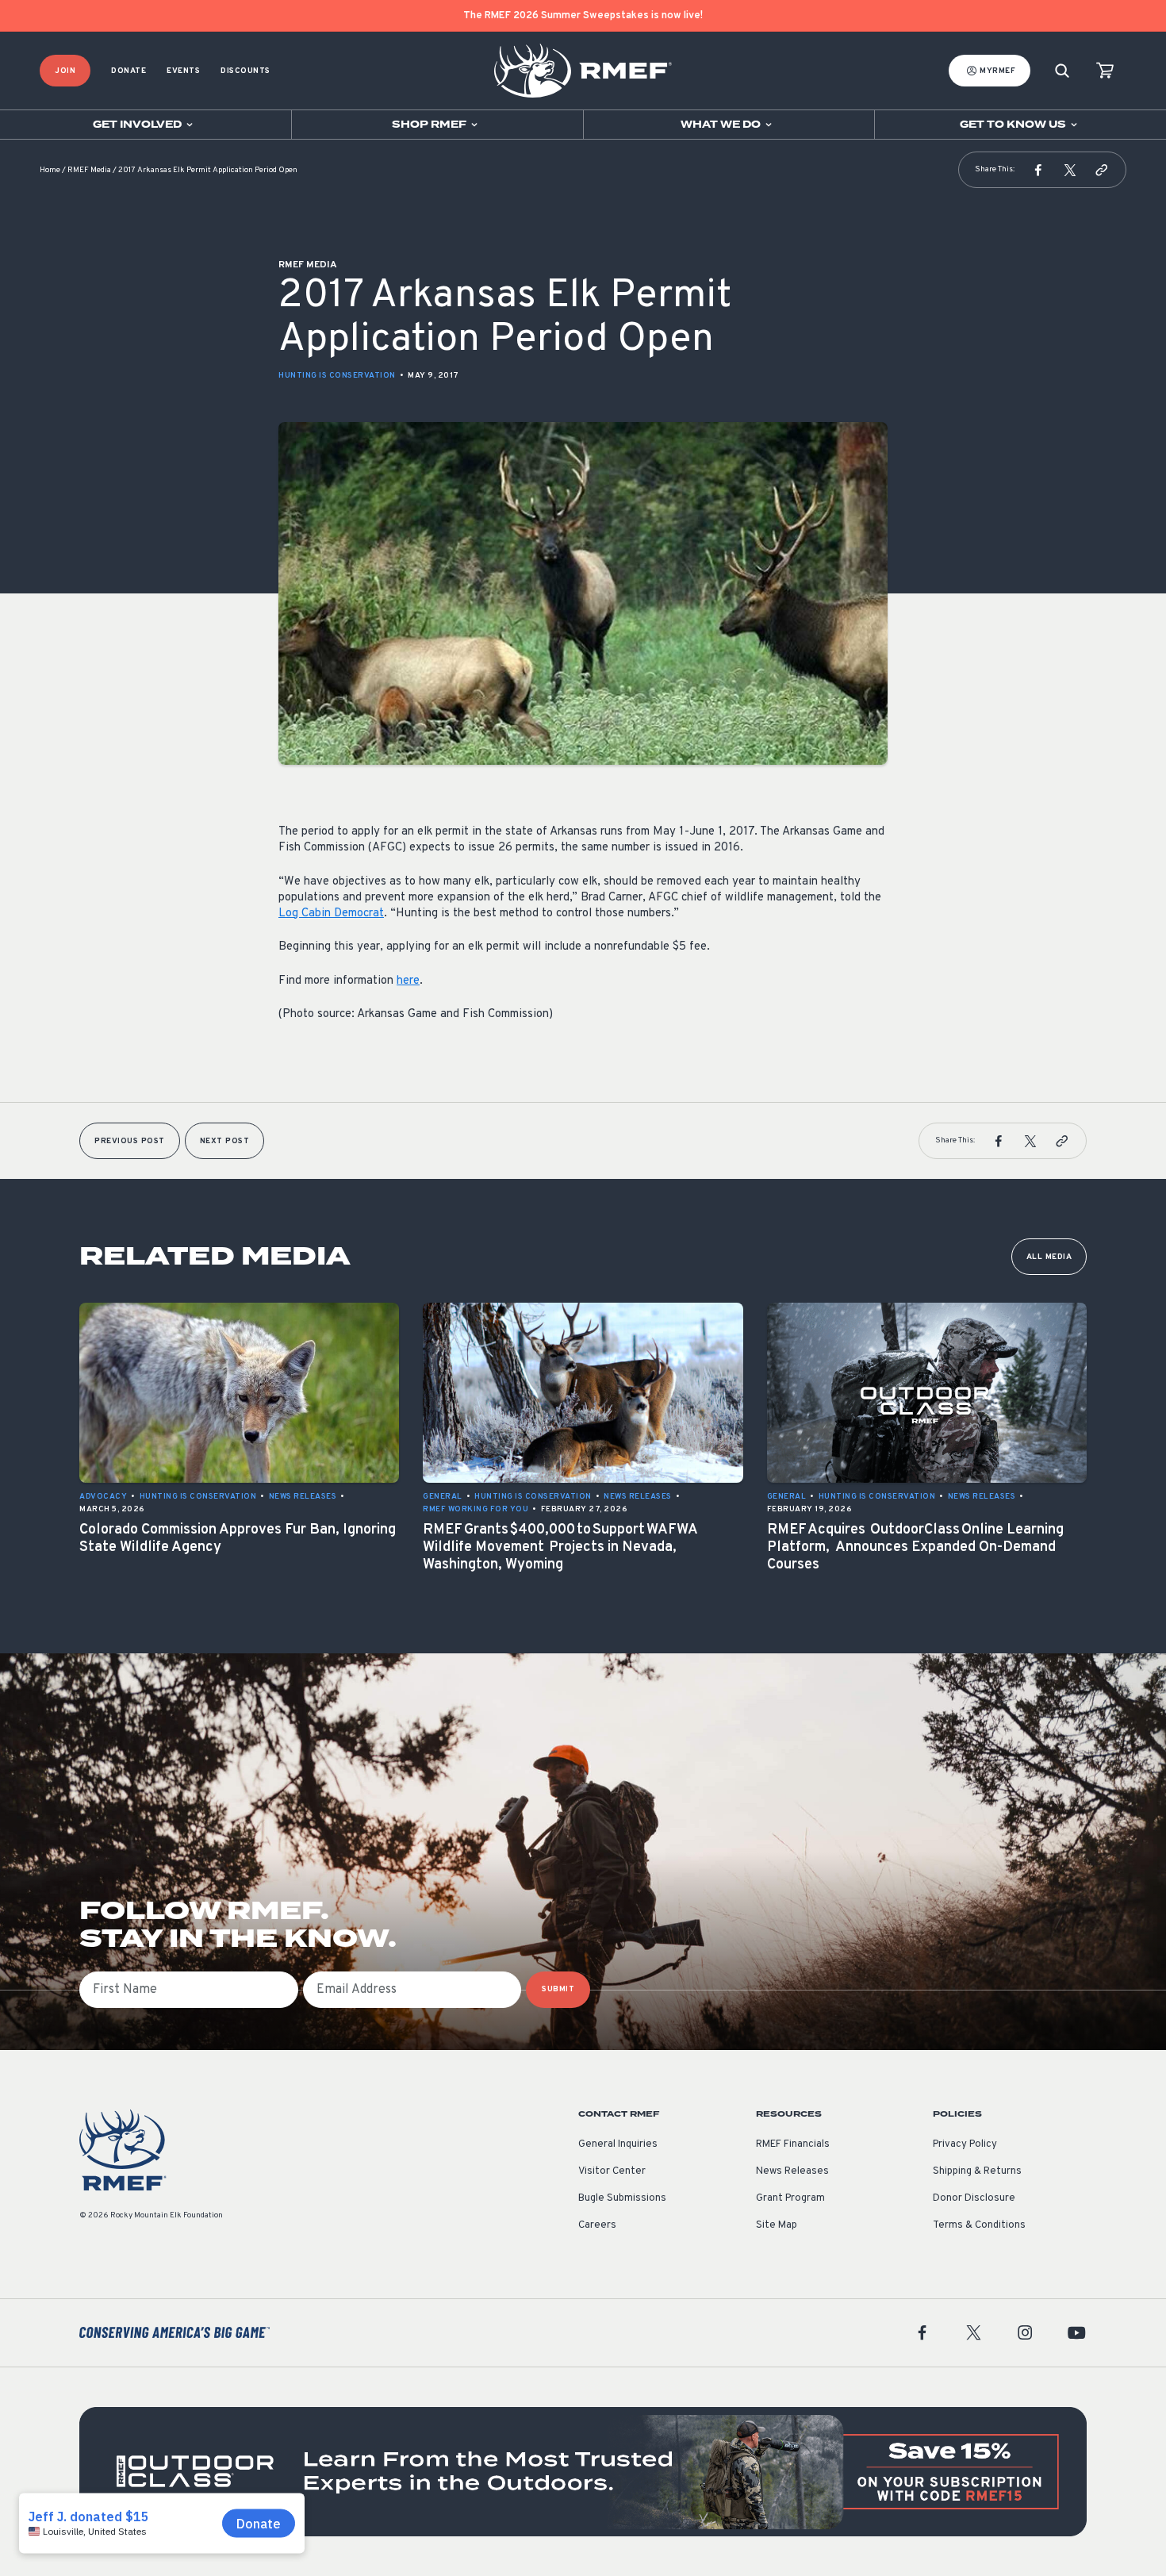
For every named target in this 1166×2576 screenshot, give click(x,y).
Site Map (777, 2225)
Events (183, 71)
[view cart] (1105, 71)
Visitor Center (612, 2171)
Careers (597, 2225)
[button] (1038, 170)
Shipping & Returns (977, 2171)
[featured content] (583, 2472)
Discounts (245, 71)
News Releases (792, 2171)
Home (50, 170)
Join (65, 71)
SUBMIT (558, 1989)
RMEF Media (89, 170)
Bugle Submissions (622, 2198)
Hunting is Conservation (337, 376)
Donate (128, 71)
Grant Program (790, 2198)
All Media (1049, 1257)
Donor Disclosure (974, 2198)
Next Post (225, 1141)
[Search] (1062, 71)
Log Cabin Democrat (331, 914)
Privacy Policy (965, 2144)
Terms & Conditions (979, 2225)
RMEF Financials (793, 2144)
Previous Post (130, 1141)
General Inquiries (618, 2144)
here (408, 981)
